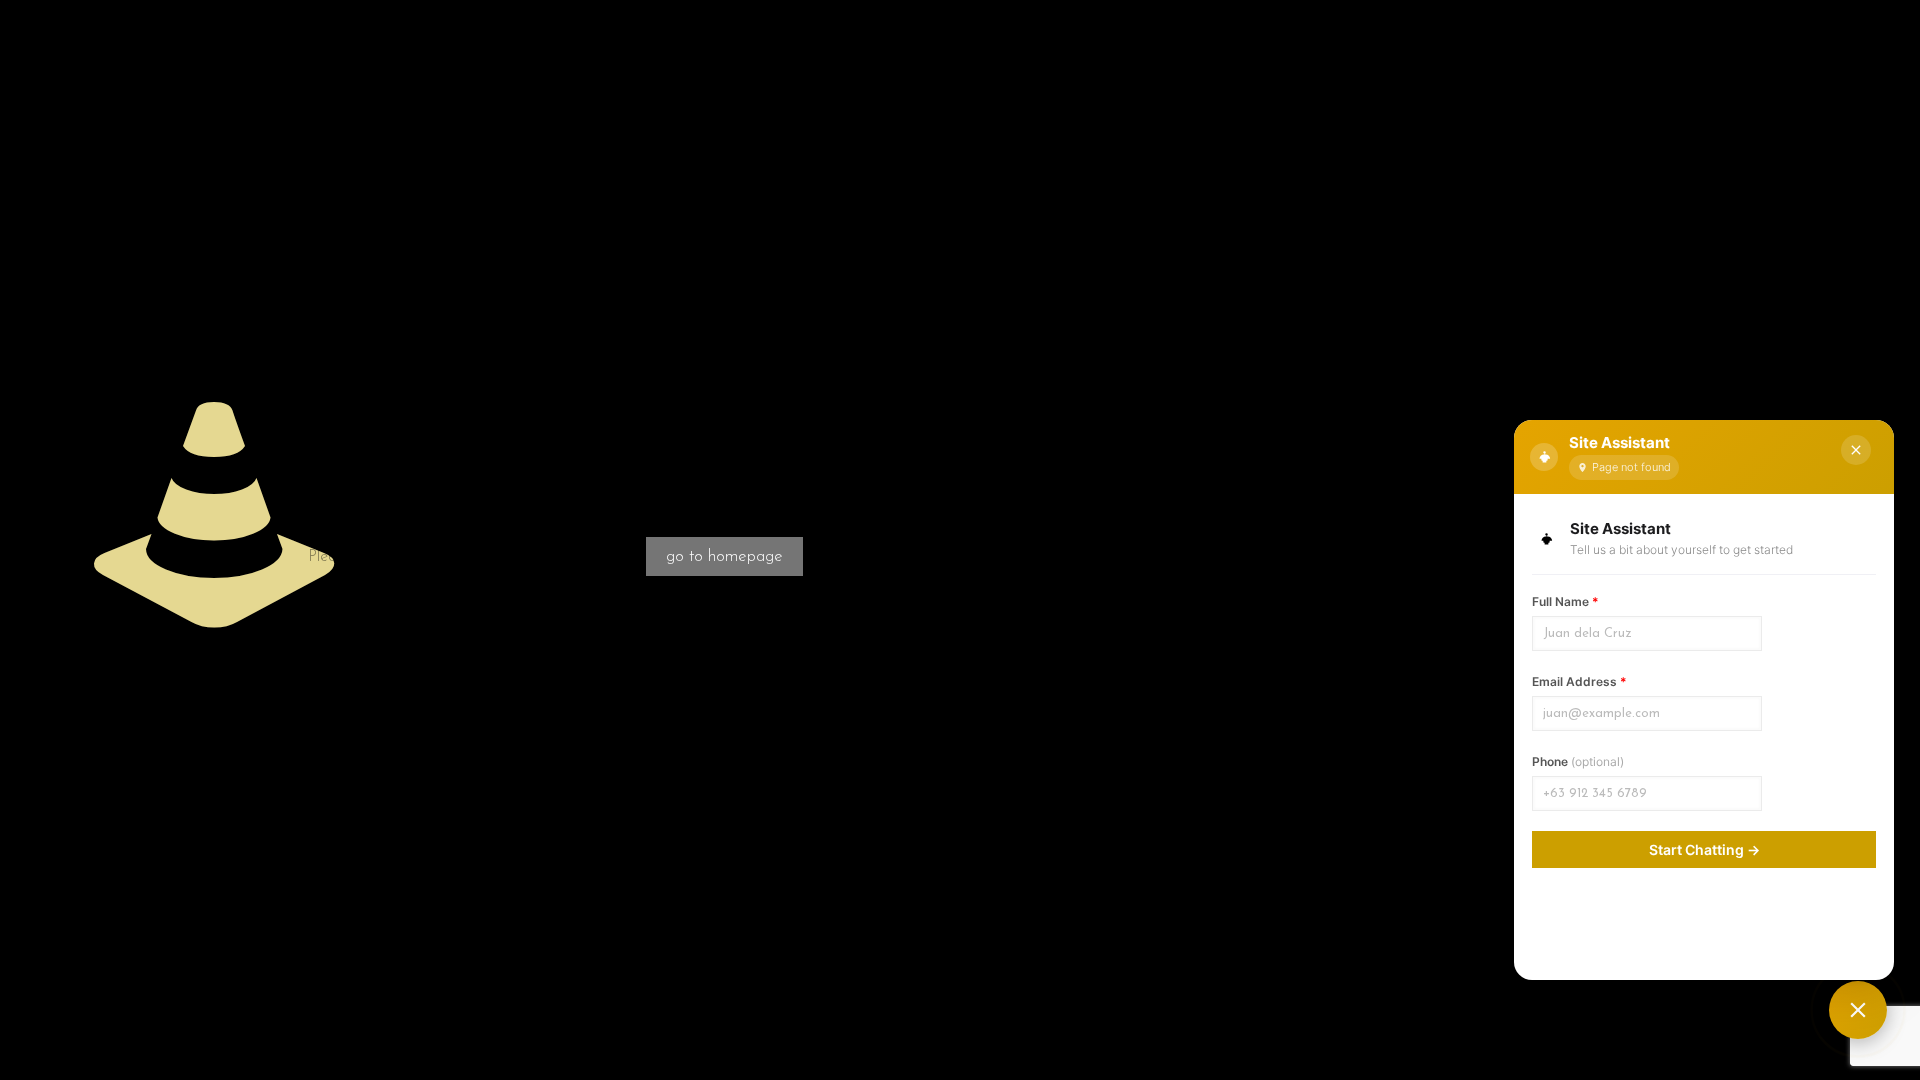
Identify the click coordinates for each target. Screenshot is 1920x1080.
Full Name (1565, 601)
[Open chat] (1858, 1010)
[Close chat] (1856, 450)
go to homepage (724, 556)
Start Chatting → (1704, 849)
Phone (1578, 761)
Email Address (1579, 681)
